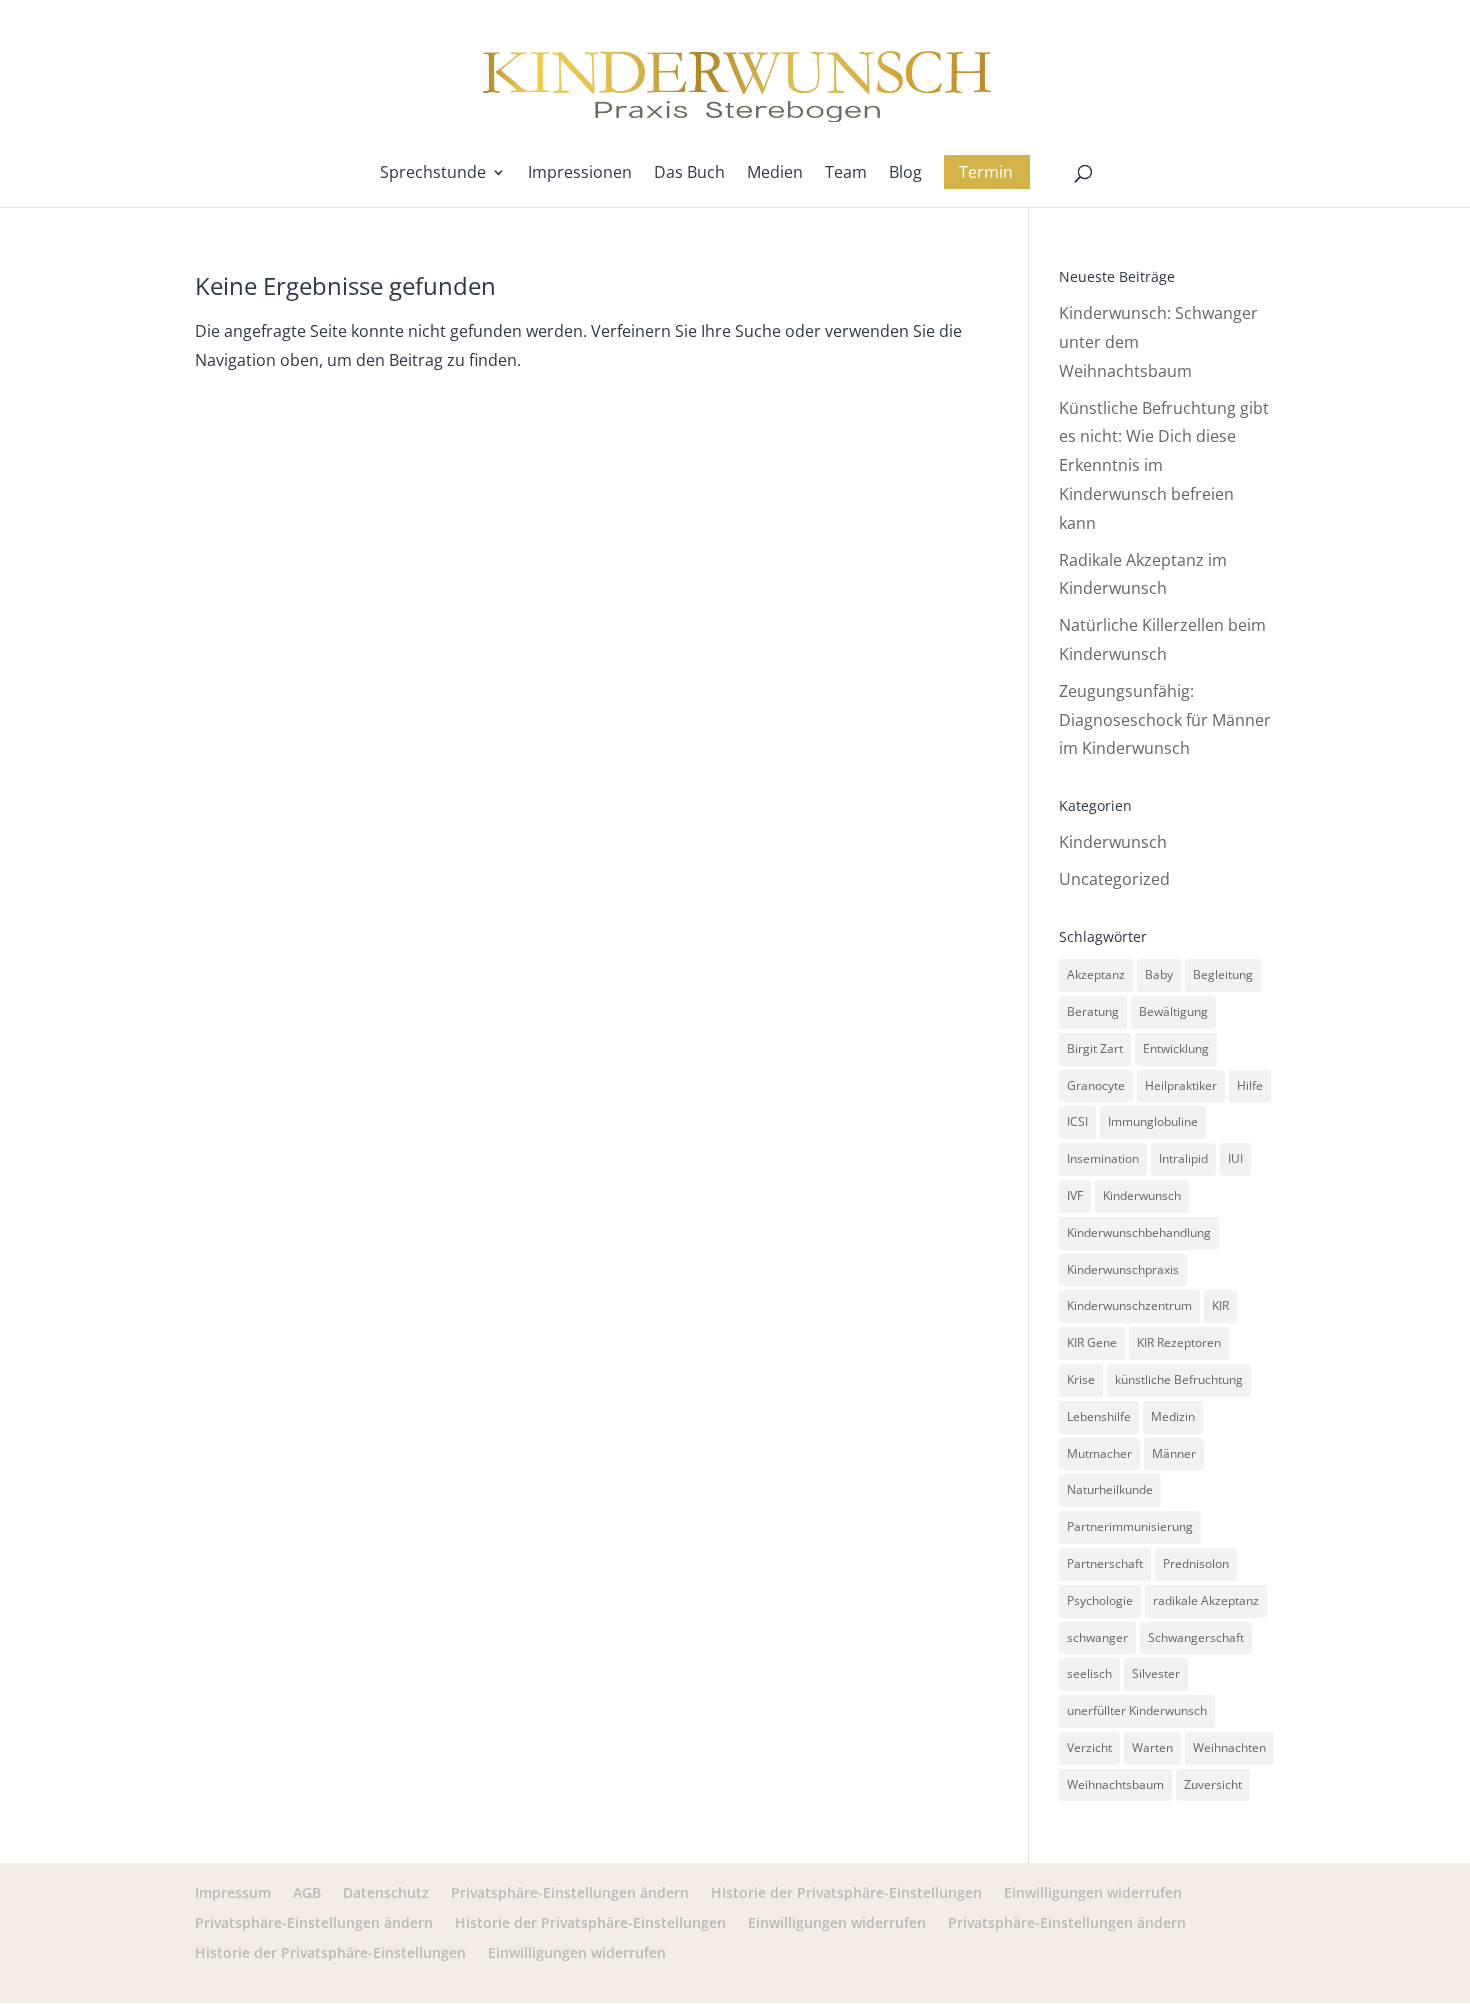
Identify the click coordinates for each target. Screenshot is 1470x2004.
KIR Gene (1092, 1342)
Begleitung (1223, 974)
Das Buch (689, 174)
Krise (1081, 1379)
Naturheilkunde (1110, 1489)
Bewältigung (1173, 1011)
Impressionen (580, 174)
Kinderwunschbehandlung (1139, 1232)
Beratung (1093, 1011)
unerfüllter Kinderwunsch (1137, 1710)
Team (846, 174)
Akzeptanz (1096, 974)
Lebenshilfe (1099, 1416)
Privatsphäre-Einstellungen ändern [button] (570, 1892)
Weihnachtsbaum (1115, 1784)
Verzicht (1089, 1747)
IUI (1235, 1158)
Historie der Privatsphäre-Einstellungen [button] (846, 1892)
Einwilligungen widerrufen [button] (1093, 1892)
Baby (1159, 974)
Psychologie (1100, 1600)
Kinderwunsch (1113, 842)
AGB (307, 1892)
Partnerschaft (1105, 1563)
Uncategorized (1114, 879)
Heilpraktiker (1181, 1085)
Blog (905, 174)
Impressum (233, 1892)
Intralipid (1183, 1158)
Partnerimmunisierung (1130, 1526)
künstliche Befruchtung (1179, 1379)
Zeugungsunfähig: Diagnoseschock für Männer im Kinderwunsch (1165, 720)
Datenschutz (386, 1892)
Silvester (1156, 1673)
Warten (1152, 1747)
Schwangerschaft (1196, 1637)
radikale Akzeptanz (1206, 1600)
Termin (986, 172)
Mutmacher (1099, 1453)
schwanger (1097, 1637)
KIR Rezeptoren (1179, 1342)
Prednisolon (1196, 1563)
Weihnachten (1229, 1747)
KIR (1220, 1305)
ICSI (1077, 1121)
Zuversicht (1213, 1784)
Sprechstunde (433, 174)
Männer (1174, 1453)
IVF (1075, 1195)
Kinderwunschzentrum (1129, 1305)
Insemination (1103, 1158)
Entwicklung (1176, 1048)
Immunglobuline (1153, 1121)
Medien (775, 174)
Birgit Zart (1095, 1048)
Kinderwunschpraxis (1123, 1269)
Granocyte (1096, 1085)
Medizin (1173, 1416)
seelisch (1089, 1673)
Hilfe (1250, 1085)
